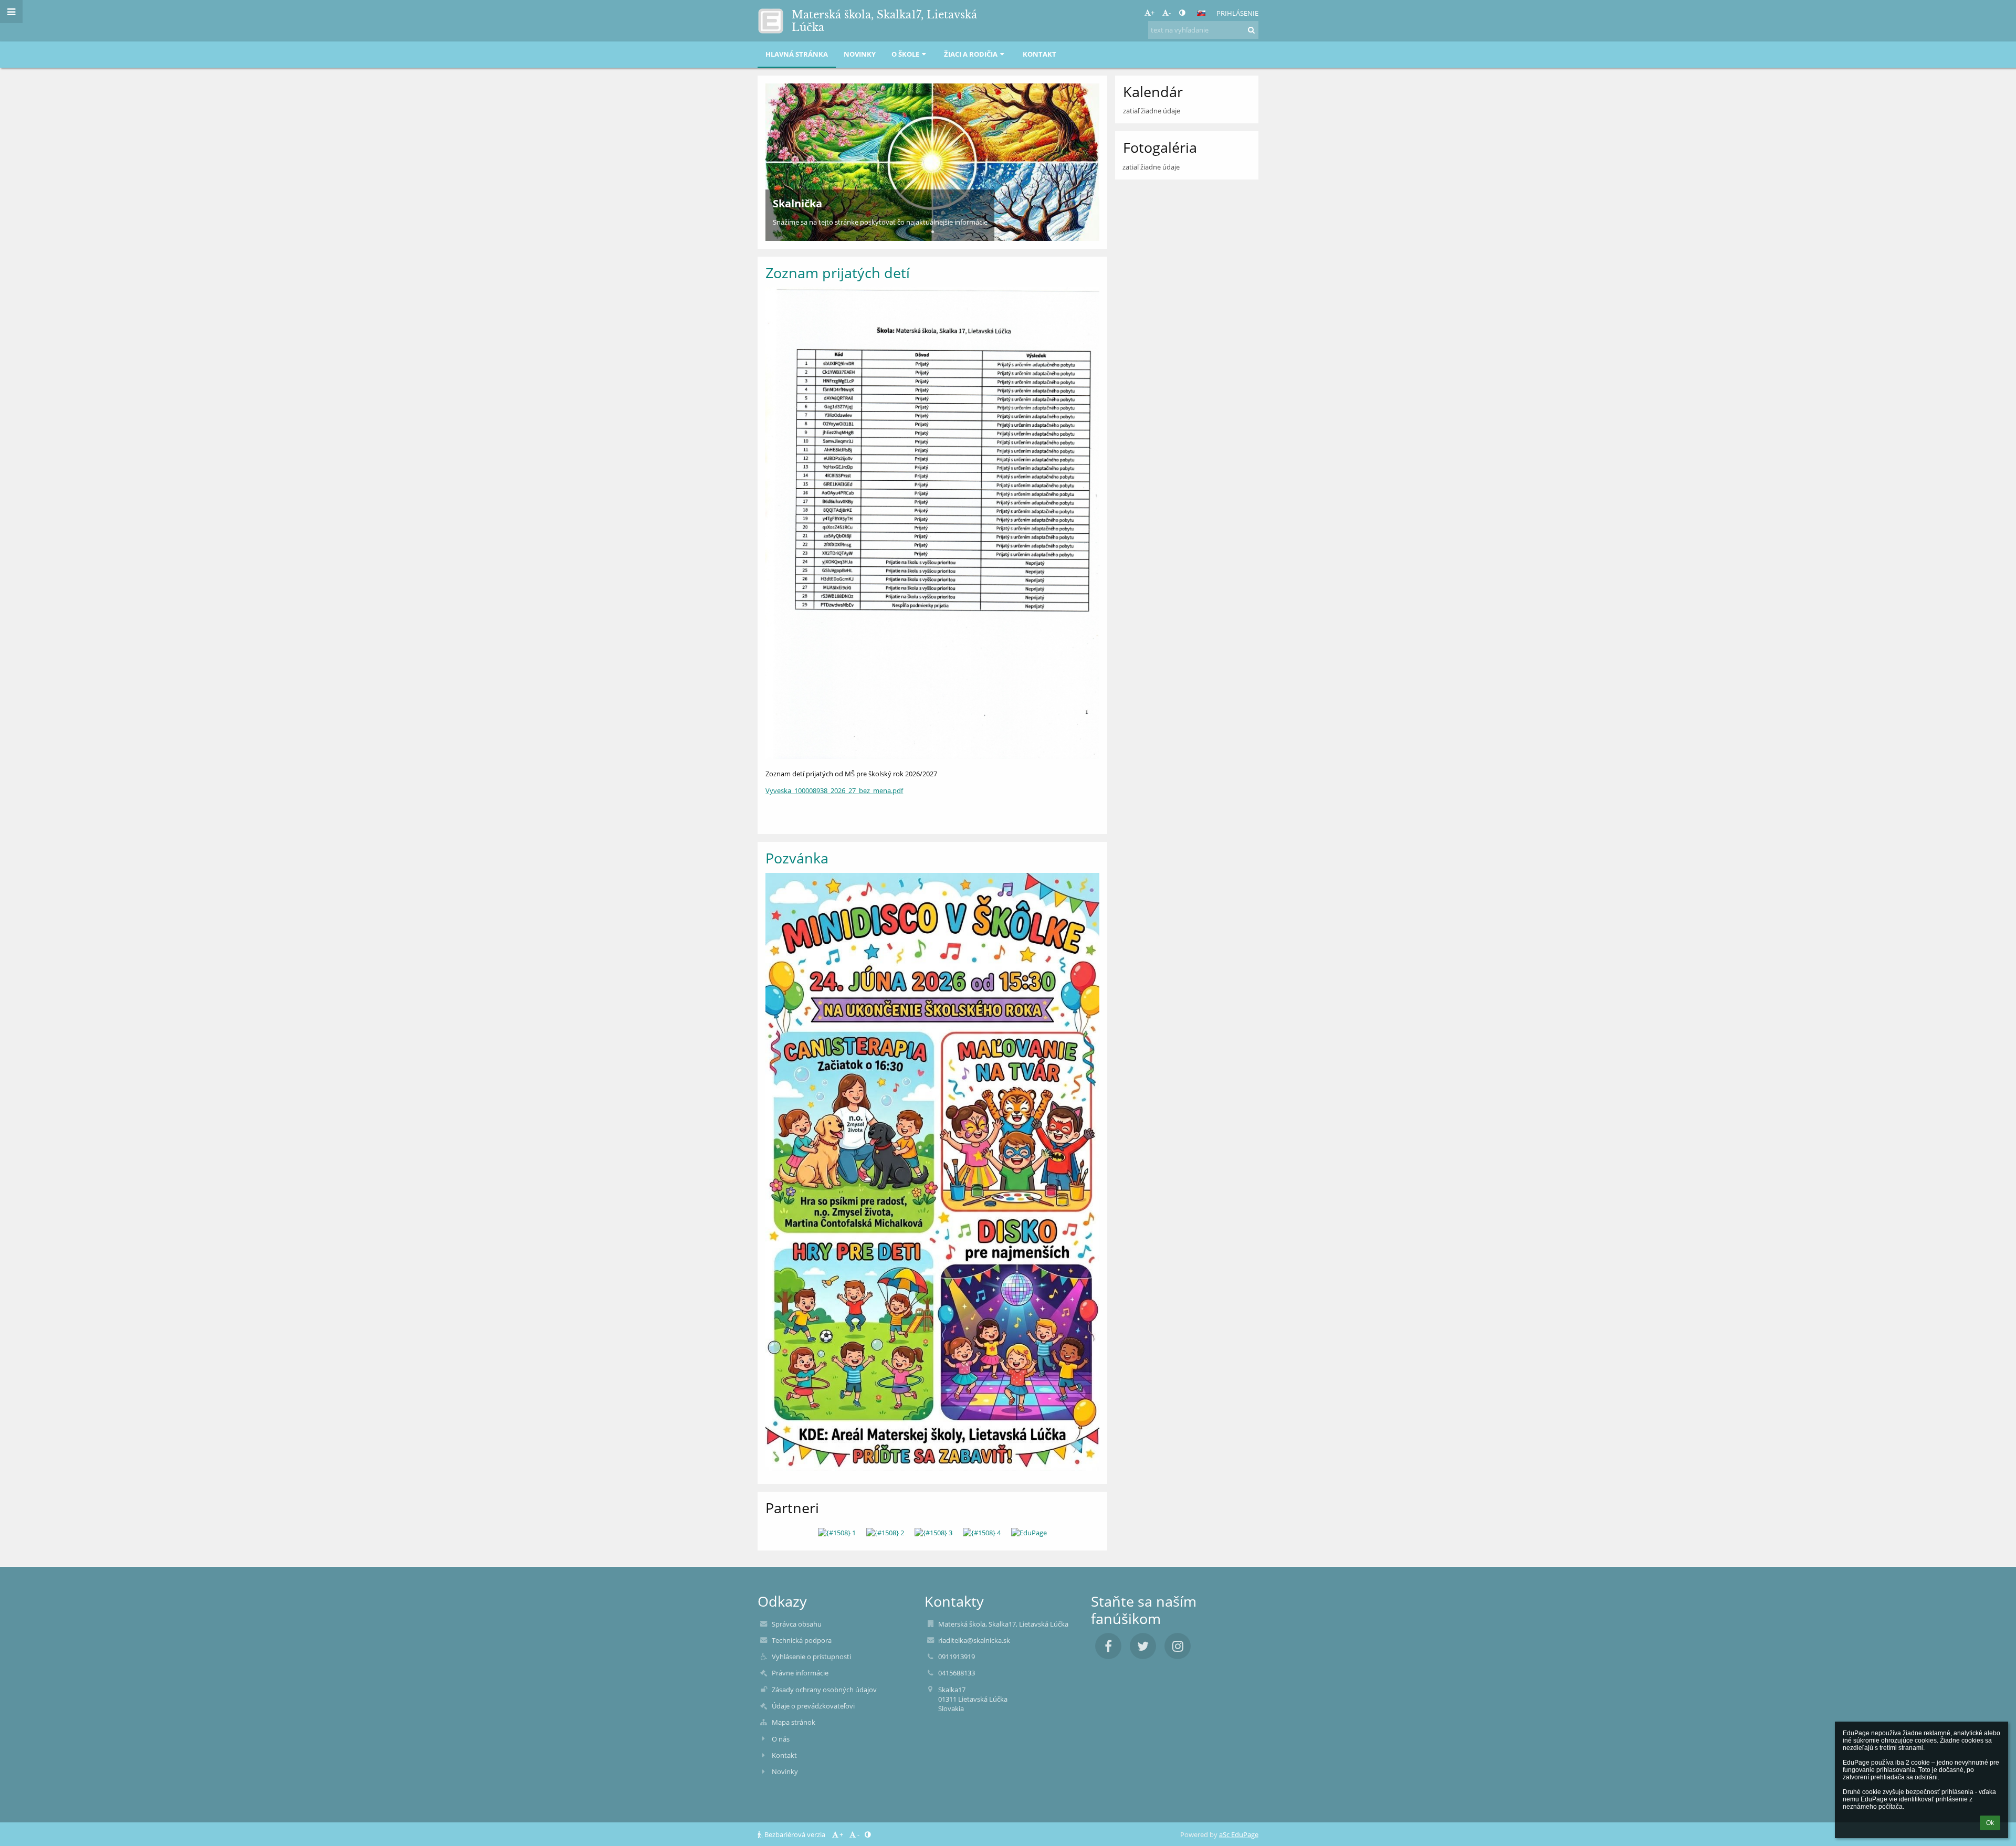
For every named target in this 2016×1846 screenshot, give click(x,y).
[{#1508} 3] (933, 1533)
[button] (1182, 13)
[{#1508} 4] (982, 1533)
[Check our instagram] (1178, 1646)
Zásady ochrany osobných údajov (824, 1690)
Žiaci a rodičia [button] (971, 54)
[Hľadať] (1251, 30)
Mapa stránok (794, 1722)
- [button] (1170, 13)
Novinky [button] (860, 54)
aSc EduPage (1239, 1834)
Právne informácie (800, 1673)
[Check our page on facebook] (1108, 1646)
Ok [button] (1990, 1823)
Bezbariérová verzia (795, 1834)
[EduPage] (1029, 1533)
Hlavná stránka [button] (797, 54)
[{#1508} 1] (837, 1533)
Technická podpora (802, 1640)
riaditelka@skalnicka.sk (974, 1640)
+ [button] (1153, 13)
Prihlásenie (1237, 13)
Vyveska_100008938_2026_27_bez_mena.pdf (834, 790)
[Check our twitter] (1143, 1646)
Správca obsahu (797, 1624)
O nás (781, 1739)
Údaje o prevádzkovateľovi (813, 1706)
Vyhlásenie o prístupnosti (811, 1657)
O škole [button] (905, 54)
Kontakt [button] (1039, 54)
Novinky (785, 1771)
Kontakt (784, 1755)
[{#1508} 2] (885, 1533)
